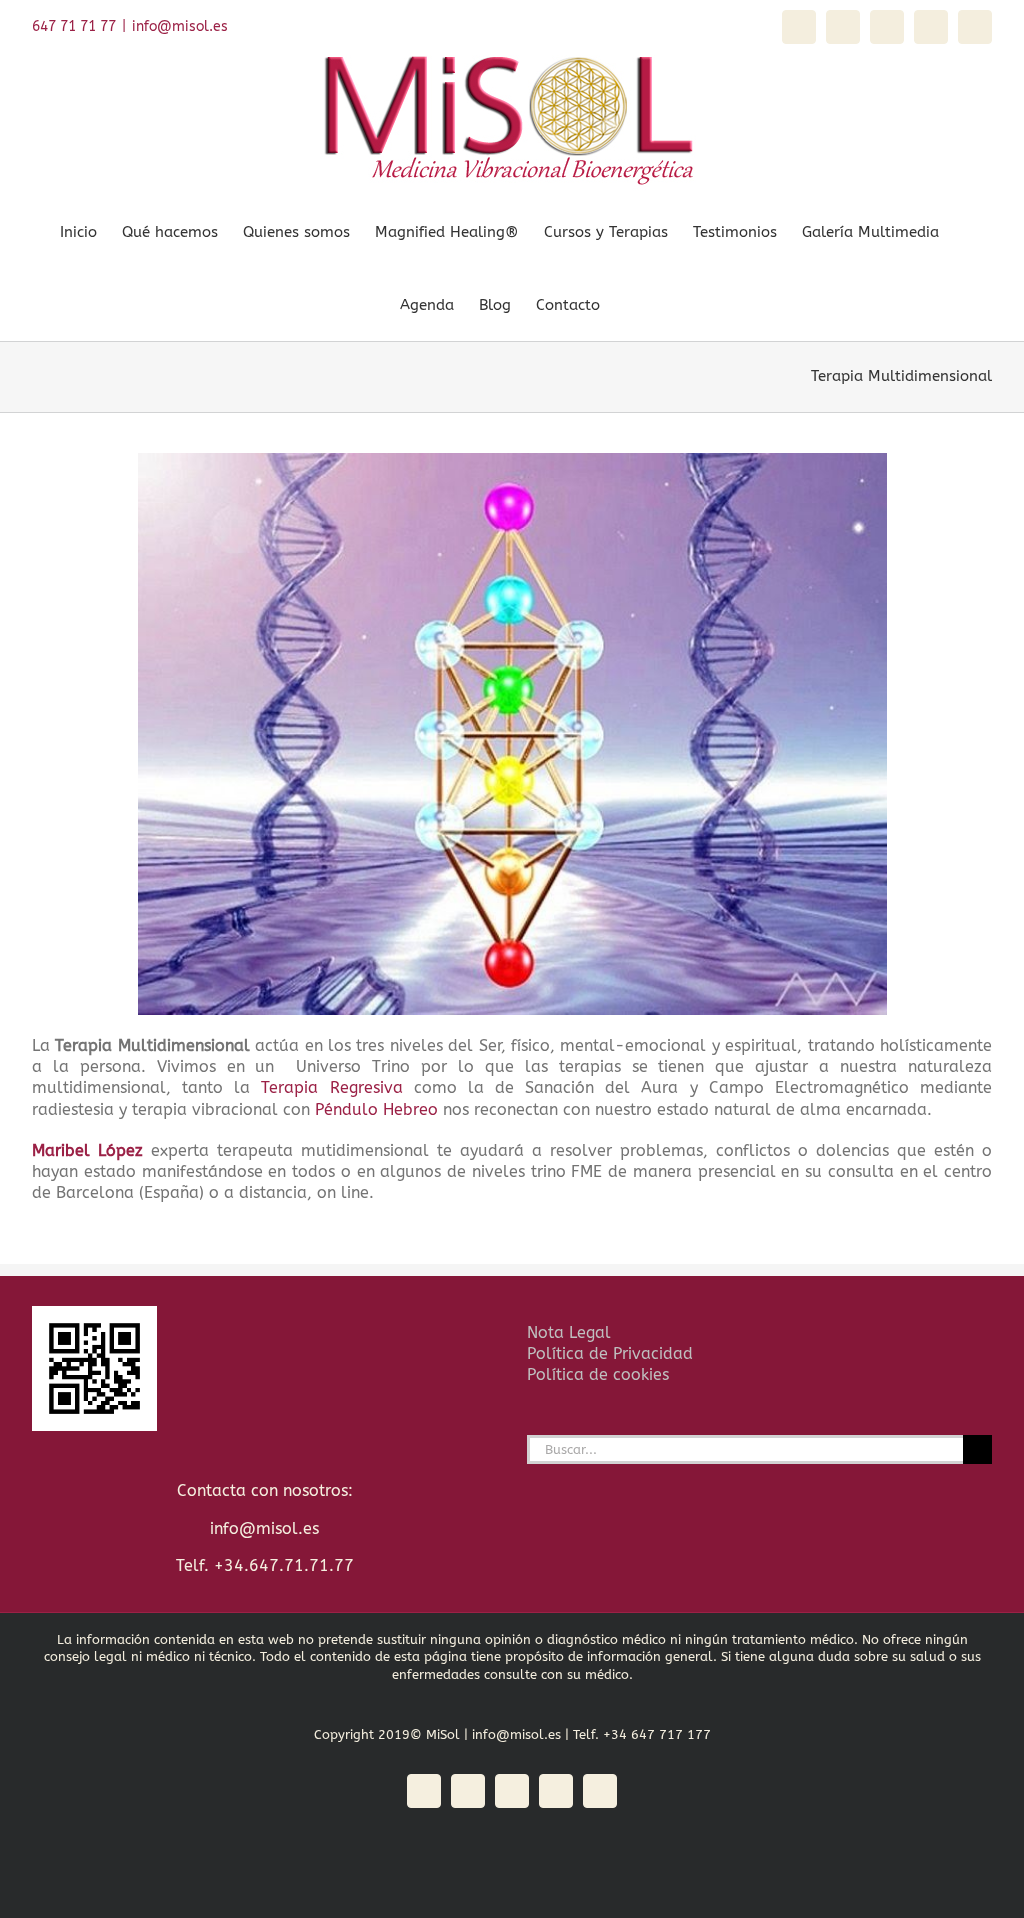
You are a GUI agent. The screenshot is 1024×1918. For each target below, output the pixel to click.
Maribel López (87, 1150)
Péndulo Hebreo (376, 1109)
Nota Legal (569, 1332)
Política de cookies (598, 1374)
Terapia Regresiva (331, 1087)
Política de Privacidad (610, 1353)
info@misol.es (180, 26)
